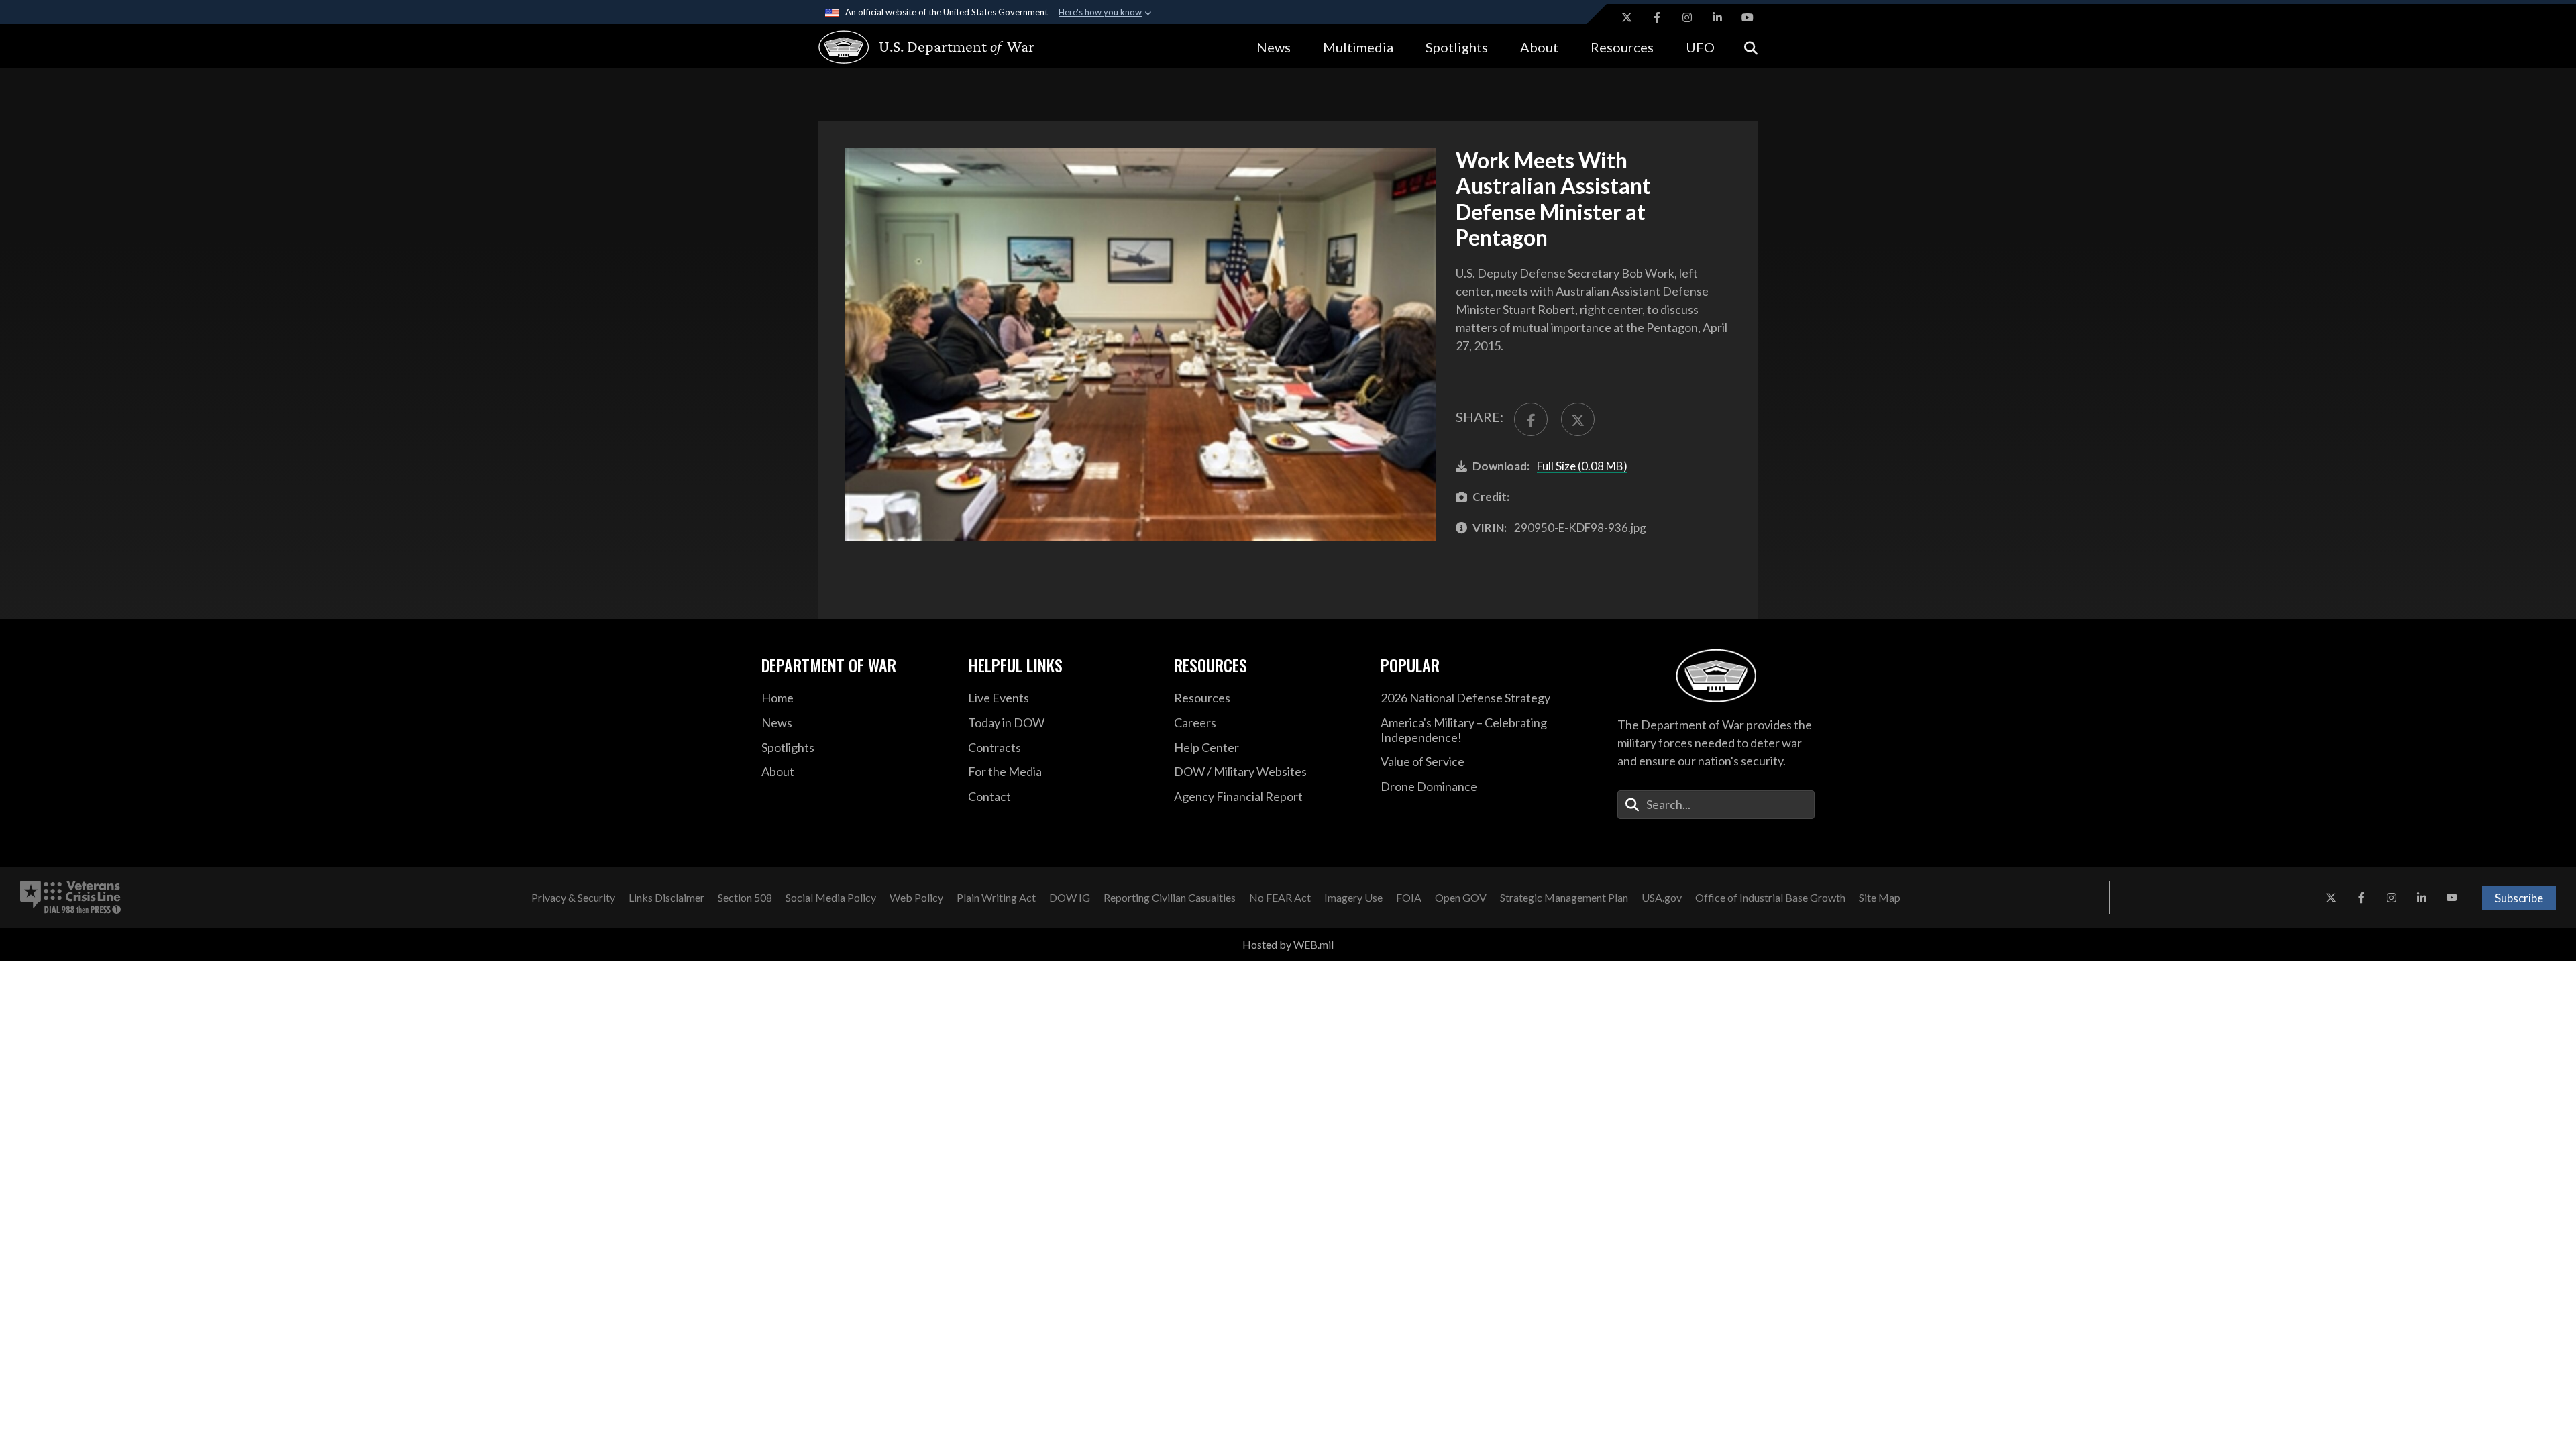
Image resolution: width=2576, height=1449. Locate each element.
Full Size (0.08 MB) (1582, 466)
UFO (1700, 47)
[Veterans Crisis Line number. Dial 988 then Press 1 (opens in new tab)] (70, 898)
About (1539, 47)
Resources (1622, 47)
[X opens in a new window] (1627, 17)
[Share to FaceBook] (1531, 419)
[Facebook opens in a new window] (1657, 17)
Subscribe (2519, 898)
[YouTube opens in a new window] (1748, 17)
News (1274, 47)
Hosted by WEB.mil (1288, 944)
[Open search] (1751, 47)
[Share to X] (1578, 419)
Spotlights (1457, 47)
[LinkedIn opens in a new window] (1717, 17)
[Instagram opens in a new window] (1687, 17)
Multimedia (1358, 47)
